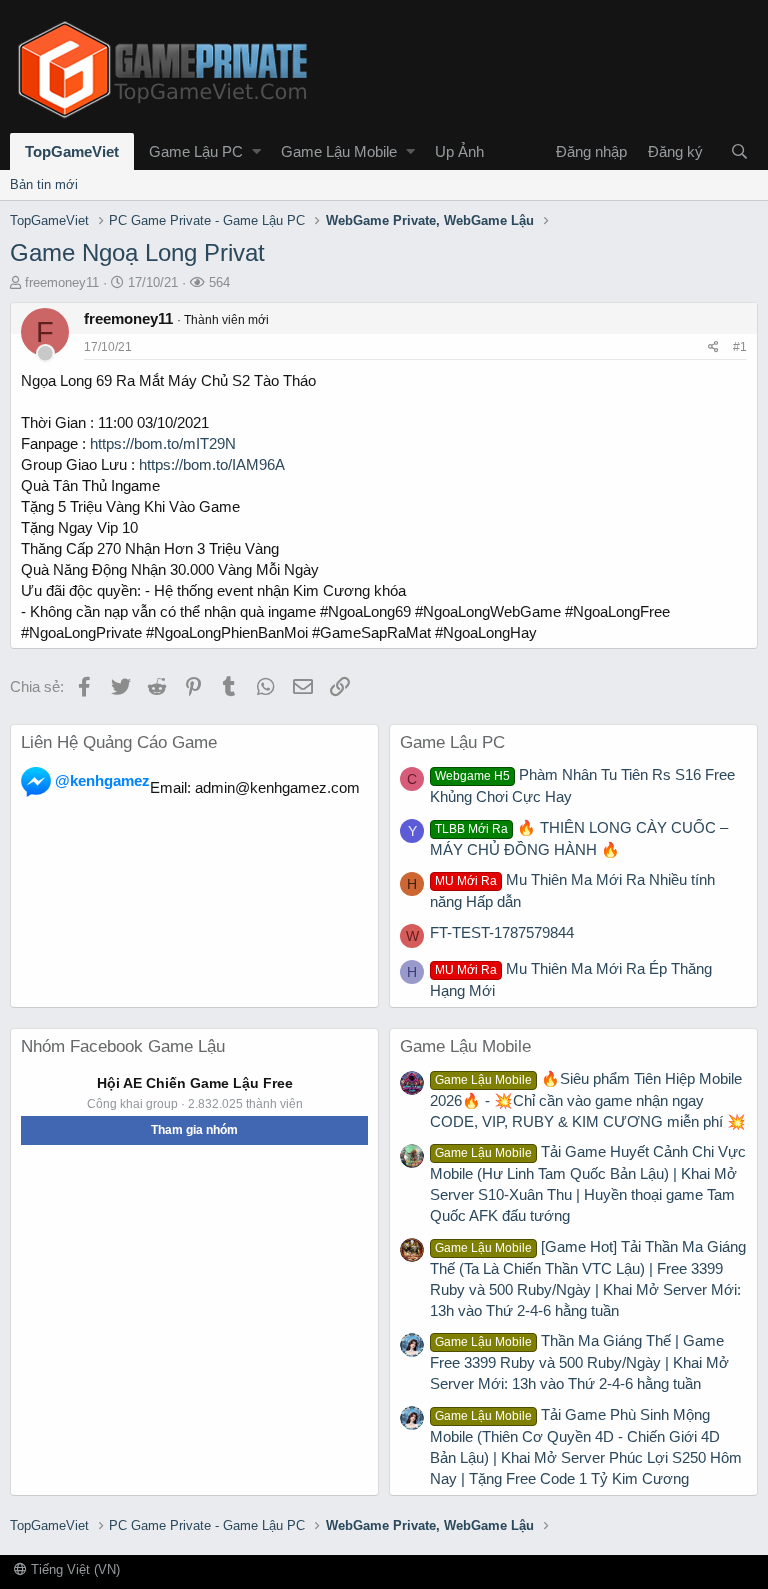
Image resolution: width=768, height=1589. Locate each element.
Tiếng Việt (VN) (73, 1569)
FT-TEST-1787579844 (502, 932)
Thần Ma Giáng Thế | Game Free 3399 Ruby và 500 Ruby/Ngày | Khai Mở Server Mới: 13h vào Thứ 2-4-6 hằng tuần (579, 1362)
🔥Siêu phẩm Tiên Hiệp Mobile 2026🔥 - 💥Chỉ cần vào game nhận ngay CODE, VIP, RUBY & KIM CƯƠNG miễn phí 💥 (588, 1100)
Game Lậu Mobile (339, 151)
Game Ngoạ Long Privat (137, 252)
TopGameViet (72, 151)
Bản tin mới (44, 184)
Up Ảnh (459, 151)
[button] (256, 151)
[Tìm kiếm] (739, 151)
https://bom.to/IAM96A (212, 464)
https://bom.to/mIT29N (163, 443)
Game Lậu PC (196, 151)
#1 (740, 347)
